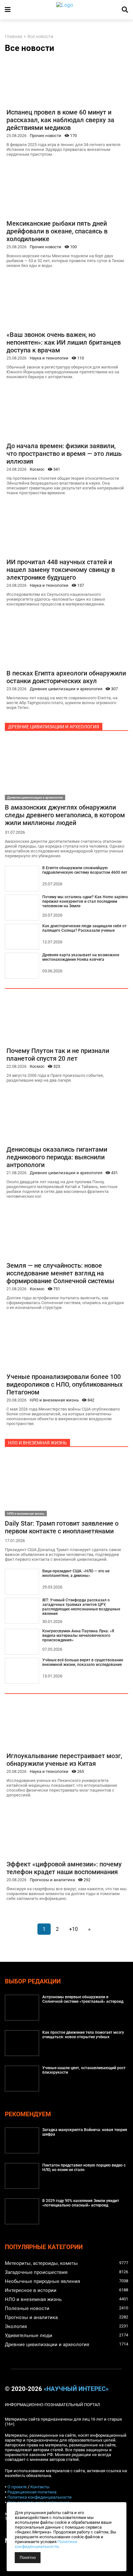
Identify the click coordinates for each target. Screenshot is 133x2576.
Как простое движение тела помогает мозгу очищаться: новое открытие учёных (83, 2035)
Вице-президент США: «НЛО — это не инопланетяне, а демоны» (76, 1573)
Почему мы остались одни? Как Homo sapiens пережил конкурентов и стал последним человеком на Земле (85, 901)
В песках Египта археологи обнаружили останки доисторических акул (66, 677)
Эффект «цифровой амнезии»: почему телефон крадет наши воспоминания (64, 1868)
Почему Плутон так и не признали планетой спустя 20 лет (58, 1055)
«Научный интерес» (76, 2389)
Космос (37, 469)
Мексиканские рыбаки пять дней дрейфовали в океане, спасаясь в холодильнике (57, 231)
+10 (73, 1929)
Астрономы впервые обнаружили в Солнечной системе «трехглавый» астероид (83, 1999)
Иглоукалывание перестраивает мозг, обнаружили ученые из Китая (64, 1760)
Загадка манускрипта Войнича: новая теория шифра (85, 2132)
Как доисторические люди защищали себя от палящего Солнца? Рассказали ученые (84, 928)
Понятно (28, 2558)
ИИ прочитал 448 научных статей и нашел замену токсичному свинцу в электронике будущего (61, 570)
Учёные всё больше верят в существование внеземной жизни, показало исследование (83, 1662)
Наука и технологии (49, 358)
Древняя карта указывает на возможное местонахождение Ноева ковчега (81, 957)
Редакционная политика (32, 2492)
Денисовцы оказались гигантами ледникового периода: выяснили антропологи (57, 1157)
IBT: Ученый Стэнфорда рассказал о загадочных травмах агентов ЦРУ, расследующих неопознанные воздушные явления (81, 1607)
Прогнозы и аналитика (52, 1880)
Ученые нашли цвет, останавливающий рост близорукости (84, 2070)
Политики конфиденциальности (46, 2544)
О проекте (17, 2487)
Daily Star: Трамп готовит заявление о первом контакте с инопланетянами (62, 1527)
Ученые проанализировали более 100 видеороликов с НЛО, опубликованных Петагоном (65, 1384)
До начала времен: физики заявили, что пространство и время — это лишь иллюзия (64, 454)
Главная (14, 37)
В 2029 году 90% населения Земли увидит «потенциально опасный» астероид (81, 2203)
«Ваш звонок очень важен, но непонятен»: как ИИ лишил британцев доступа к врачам (64, 342)
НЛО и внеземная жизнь (54, 1400)
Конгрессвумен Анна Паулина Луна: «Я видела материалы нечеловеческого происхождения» (78, 1636)
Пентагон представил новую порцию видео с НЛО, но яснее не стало (84, 2168)
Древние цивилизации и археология (66, 689)
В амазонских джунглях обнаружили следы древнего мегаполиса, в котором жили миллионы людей (65, 815)
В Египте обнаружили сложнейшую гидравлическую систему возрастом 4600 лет (85, 870)
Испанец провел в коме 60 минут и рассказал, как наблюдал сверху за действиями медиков (60, 120)
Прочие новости (46, 136)
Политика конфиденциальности (40, 2497)
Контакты (40, 2487)
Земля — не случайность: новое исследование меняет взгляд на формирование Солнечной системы (60, 1273)
